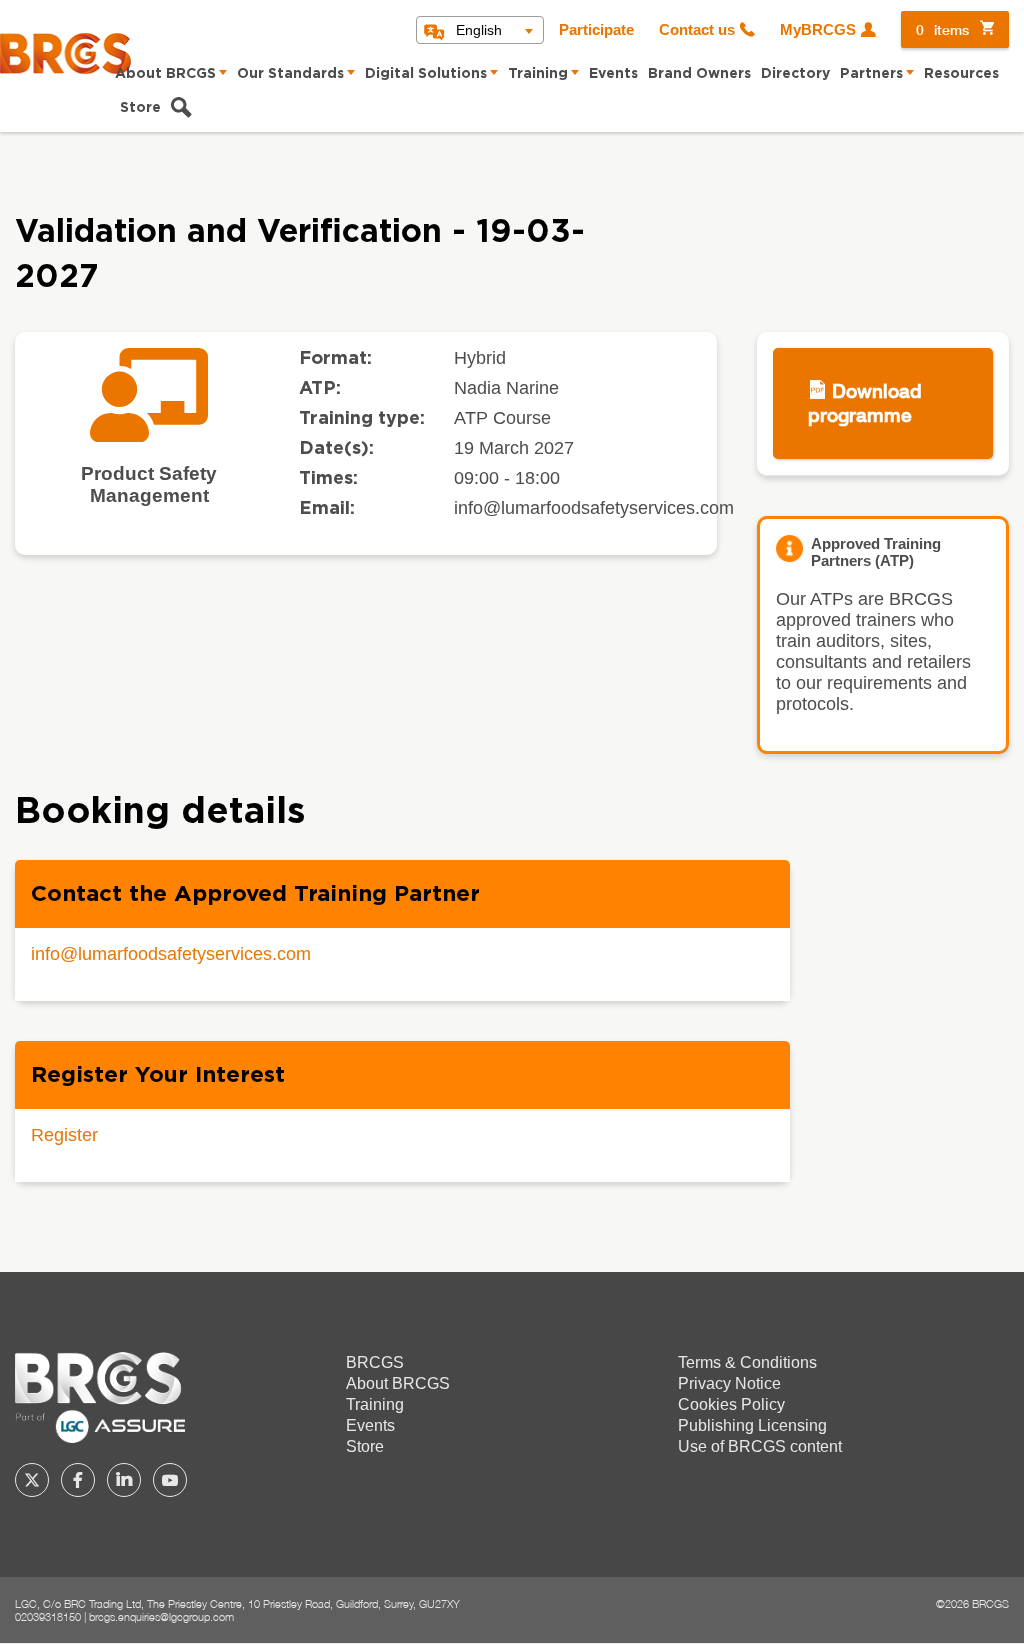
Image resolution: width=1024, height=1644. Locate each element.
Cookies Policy (731, 1404)
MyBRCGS (818, 30)
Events (613, 74)
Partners (871, 74)
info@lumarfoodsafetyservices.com (171, 954)
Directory (795, 74)
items (942, 29)
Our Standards (290, 74)
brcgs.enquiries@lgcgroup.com (161, 1616)
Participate (596, 30)
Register (64, 1135)
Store (140, 108)
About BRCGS (165, 74)
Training (538, 74)
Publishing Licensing (752, 1425)
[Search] (181, 110)
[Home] (65, 53)
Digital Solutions (426, 74)
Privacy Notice (729, 1383)
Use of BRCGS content (760, 1446)
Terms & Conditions (747, 1362)
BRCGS (375, 1362)
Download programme (865, 402)
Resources (961, 74)
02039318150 (48, 1616)
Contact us (697, 30)
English (479, 30)
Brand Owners (699, 74)
